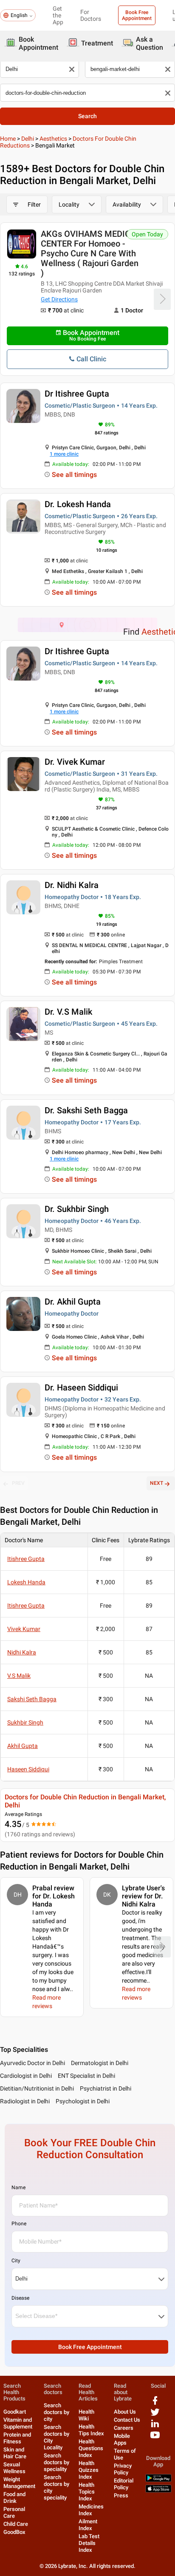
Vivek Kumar (24, 1629)
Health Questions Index (91, 2448)
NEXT (157, 1483)
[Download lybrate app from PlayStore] (158, 2480)
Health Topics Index (87, 2492)
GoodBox (14, 2532)
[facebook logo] (155, 2404)
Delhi (28, 139)
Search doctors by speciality (56, 2462)
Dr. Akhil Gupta (73, 1302)
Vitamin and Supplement (18, 2423)
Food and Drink (14, 2498)
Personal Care (14, 2512)
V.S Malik (19, 1676)
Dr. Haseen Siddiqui (81, 1387)
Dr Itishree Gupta (77, 394)
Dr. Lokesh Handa (78, 504)
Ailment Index (88, 2525)
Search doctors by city (56, 2412)
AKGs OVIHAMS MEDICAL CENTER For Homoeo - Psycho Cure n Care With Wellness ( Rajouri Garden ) (91, 253)
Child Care (16, 2524)
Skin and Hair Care (15, 2453)
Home (8, 139)
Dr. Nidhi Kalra (72, 885)
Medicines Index (91, 2510)
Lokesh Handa (26, 1582)
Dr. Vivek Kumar (75, 762)
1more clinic (64, 454)
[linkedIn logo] (155, 2427)
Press (121, 2495)
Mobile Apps (122, 2439)
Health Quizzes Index (89, 2470)
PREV (18, 1483)
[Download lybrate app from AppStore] (158, 2491)
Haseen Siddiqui (28, 1769)
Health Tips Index (91, 2430)
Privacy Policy (123, 2469)
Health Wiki (86, 2415)
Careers (124, 2428)
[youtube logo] (155, 2438)
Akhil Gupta (23, 1746)
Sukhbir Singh (25, 1722)
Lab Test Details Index (89, 2543)
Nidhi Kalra (22, 1652)
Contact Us (127, 2420)
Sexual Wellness (14, 2468)
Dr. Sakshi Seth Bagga (86, 1110)
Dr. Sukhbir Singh (77, 1209)
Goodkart (15, 2412)
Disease (20, 2298)
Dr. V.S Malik (68, 1012)
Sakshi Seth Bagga (32, 1699)
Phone (19, 2224)
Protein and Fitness (17, 2438)
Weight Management (19, 2483)
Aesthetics (53, 139)
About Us (125, 2412)
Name (18, 2187)
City (16, 2261)
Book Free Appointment (137, 15)
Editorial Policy (124, 2484)
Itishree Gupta (26, 1559)
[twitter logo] (155, 2415)
